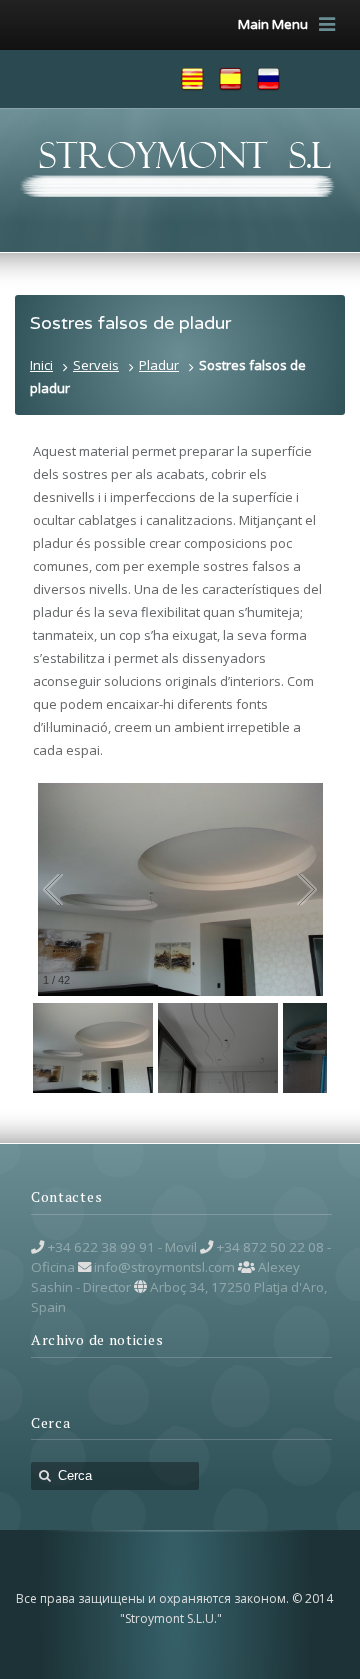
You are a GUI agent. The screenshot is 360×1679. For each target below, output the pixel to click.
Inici (41, 365)
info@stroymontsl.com (164, 1267)
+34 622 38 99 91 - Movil (122, 1247)
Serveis (96, 365)
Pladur (159, 365)
